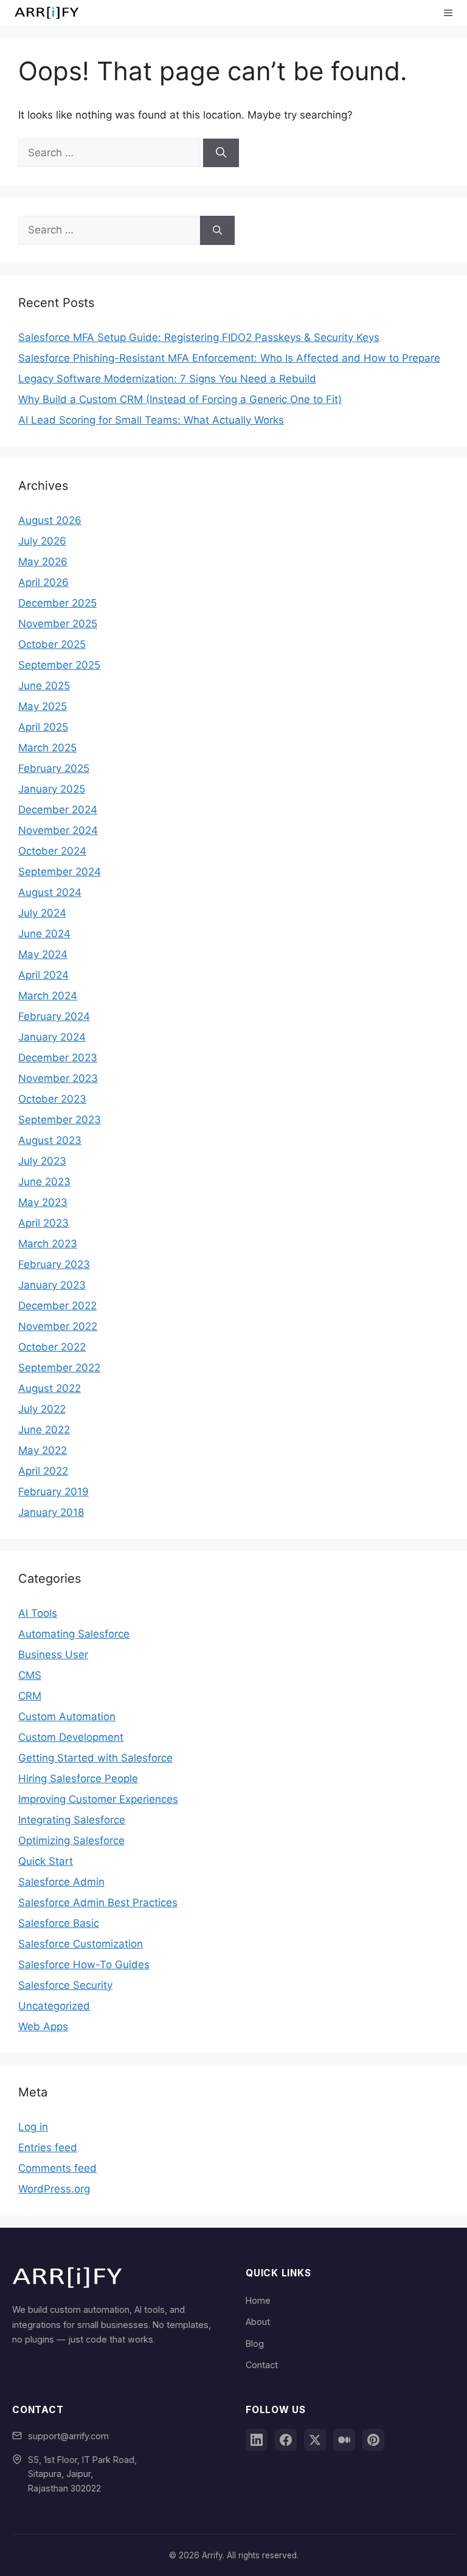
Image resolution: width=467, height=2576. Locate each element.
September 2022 (59, 1368)
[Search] (221, 153)
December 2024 (58, 810)
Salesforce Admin (61, 1882)
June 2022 (44, 1430)
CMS (30, 1675)
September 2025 (59, 665)
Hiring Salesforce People (78, 1779)
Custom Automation (67, 1717)
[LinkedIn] (257, 2440)
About (258, 2322)
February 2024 (54, 1016)
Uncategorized (54, 2006)
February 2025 (54, 768)
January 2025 (52, 789)
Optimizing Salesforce (71, 1841)
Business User (53, 1655)
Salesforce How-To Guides (84, 1965)
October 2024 (52, 851)
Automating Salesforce (74, 1634)
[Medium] (344, 2440)
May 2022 (43, 1450)
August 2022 (50, 1388)
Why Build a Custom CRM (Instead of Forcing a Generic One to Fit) (180, 399)
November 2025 (58, 624)
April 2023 (43, 1223)
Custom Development (71, 1737)
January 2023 (52, 1285)
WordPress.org (54, 2189)
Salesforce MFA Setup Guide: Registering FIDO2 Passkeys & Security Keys (199, 337)
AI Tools (38, 1613)
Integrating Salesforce (72, 1820)
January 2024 (52, 1037)
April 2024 (43, 975)
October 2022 (52, 1347)
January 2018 (51, 1512)
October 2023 (52, 1099)
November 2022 (58, 1326)
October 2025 (52, 644)
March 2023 (48, 1244)
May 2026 (43, 562)
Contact (262, 2365)
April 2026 (43, 582)
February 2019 (54, 1492)
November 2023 (58, 1078)
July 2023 (42, 1161)
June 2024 (44, 934)
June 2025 (44, 686)
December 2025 (57, 603)
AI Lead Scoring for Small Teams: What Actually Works (151, 420)
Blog (255, 2344)
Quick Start (46, 1861)
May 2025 (43, 706)
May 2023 (43, 1202)
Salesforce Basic (59, 1923)
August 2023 (50, 1140)
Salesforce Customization (81, 1944)
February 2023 (54, 1264)
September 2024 (60, 872)
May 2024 (43, 954)
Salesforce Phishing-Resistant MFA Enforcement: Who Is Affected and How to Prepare (229, 358)
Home (258, 2300)
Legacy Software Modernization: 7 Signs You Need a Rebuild (167, 379)
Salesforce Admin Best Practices (98, 1903)
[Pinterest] (373, 2440)
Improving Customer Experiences (98, 1799)
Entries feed (48, 2147)
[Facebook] (286, 2440)
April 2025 (43, 727)
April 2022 (43, 1471)
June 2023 (44, 1182)
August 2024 (50, 892)
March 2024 (48, 996)
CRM (30, 1696)
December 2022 (57, 1306)
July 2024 (42, 913)
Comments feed (57, 2168)
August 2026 (50, 520)
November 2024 (58, 830)
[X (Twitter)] (315, 2440)
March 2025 (47, 748)
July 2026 (42, 541)
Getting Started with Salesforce (95, 1758)
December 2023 (58, 1058)
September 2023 (60, 1120)
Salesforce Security (65, 1985)
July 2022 (42, 1409)
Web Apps (43, 2027)
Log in (33, 2127)
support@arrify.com (68, 2436)
